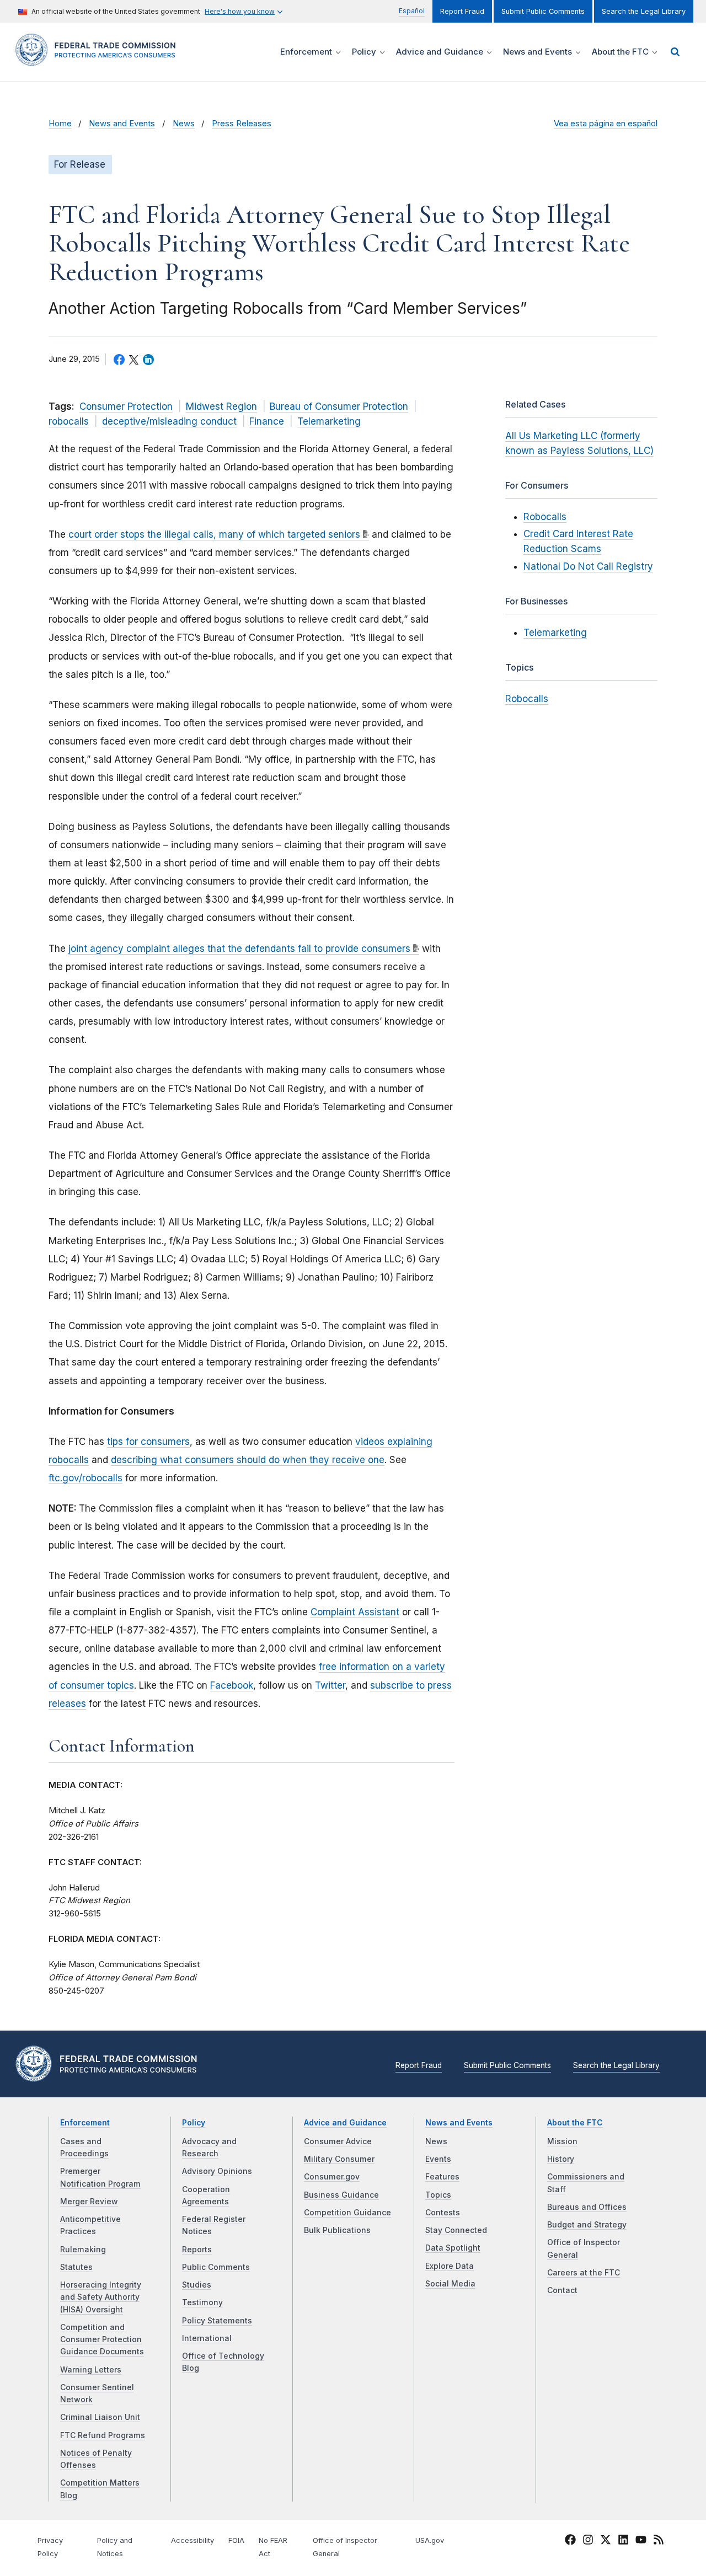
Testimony (202, 2302)
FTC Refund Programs (103, 2435)
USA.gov (430, 2540)
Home (60, 124)
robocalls (69, 421)
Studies (197, 2285)
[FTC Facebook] (570, 2542)
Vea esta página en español (606, 124)
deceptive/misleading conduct (169, 421)
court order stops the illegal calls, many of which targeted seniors (214, 534)
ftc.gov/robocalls (85, 1478)
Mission (562, 2141)
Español (412, 11)
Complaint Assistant (355, 1612)
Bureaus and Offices (587, 2207)
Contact (562, 2290)
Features (442, 2177)
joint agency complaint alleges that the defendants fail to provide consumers (239, 949)
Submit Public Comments (543, 11)
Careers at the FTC (584, 2273)
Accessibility (192, 2540)
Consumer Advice (338, 2141)
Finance (267, 421)
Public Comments (216, 2267)
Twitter (330, 1685)
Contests (443, 2213)
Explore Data (450, 2266)
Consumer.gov (332, 2177)
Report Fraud (462, 11)
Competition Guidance (347, 2213)
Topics (438, 2195)
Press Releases (242, 124)
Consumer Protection (126, 406)
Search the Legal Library (644, 11)
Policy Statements (217, 2321)
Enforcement (85, 2123)
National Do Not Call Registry (588, 566)
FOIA (236, 2540)
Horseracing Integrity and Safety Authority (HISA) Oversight (101, 2297)
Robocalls (545, 517)
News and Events (122, 124)
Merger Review (89, 2202)
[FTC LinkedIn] (623, 2542)
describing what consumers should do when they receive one (248, 1460)
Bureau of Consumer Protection (339, 406)
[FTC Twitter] (606, 2540)
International (207, 2338)
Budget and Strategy (587, 2225)
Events (438, 2159)
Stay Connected (456, 2230)
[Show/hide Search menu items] (675, 52)
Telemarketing (329, 421)
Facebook (232, 1685)
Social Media (450, 2284)
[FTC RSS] (659, 2542)
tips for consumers (148, 1442)
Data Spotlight (453, 2248)
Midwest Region (221, 406)
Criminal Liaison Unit (100, 2417)
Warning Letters (91, 2370)
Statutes (76, 2267)
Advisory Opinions (217, 2171)
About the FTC (575, 2123)
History (561, 2159)
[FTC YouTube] (641, 2542)
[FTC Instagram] (588, 2542)
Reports (197, 2250)
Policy (194, 2123)
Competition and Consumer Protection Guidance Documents (102, 2340)
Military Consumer (339, 2159)
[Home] (99, 59)
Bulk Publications (337, 2230)
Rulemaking (83, 2250)
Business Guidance (341, 2195)
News (184, 124)
